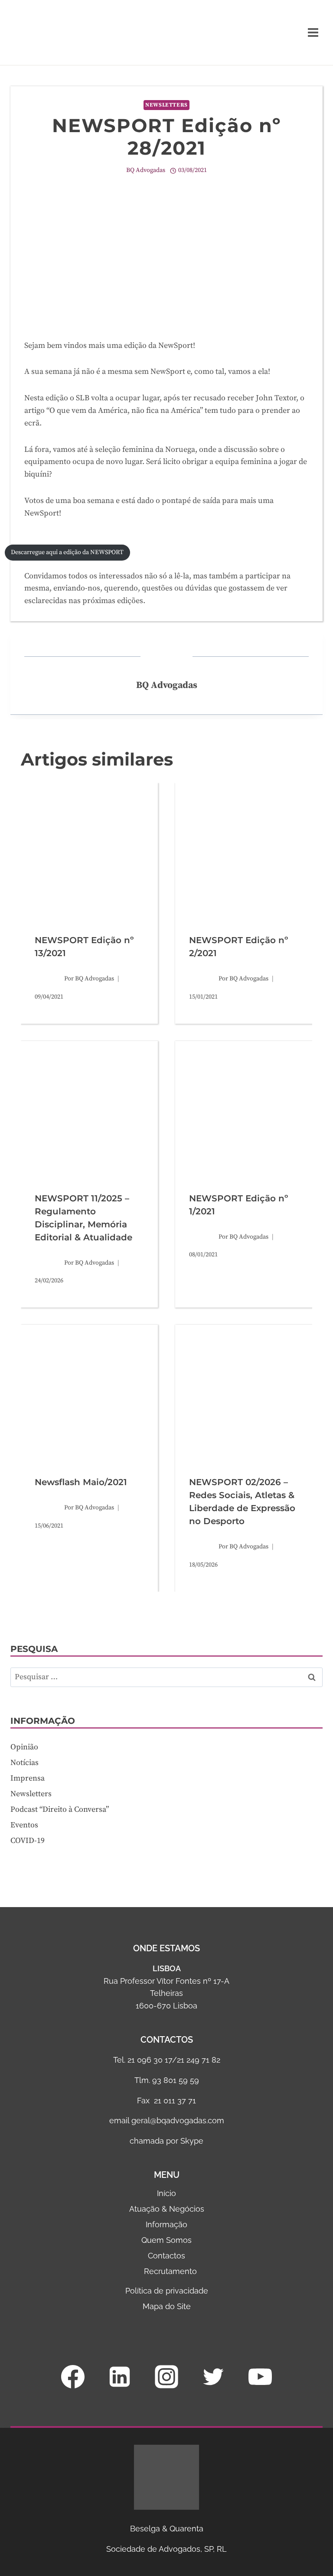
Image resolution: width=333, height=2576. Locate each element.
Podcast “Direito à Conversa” (60, 1809)
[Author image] (48, 979)
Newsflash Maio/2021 (81, 1482)
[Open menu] (313, 32)
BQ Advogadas (146, 170)
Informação (166, 2224)
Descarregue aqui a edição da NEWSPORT (67, 552)
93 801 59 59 (176, 2080)
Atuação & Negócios (167, 2209)
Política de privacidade (167, 2291)
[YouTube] (260, 2377)
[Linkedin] (120, 2377)
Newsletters (166, 105)
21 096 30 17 (150, 2060)
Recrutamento (170, 2271)
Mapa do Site (167, 2306)
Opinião (24, 1747)
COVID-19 (28, 1841)
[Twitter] (213, 2377)
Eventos (24, 1825)
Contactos (166, 2256)
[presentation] (89, 851)
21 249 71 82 (199, 2060)
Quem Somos (166, 2240)
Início (166, 2193)
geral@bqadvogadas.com (178, 2120)
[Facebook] (73, 2377)
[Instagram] (166, 2377)
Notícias (24, 1763)
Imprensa (28, 1778)
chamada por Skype (166, 2141)
